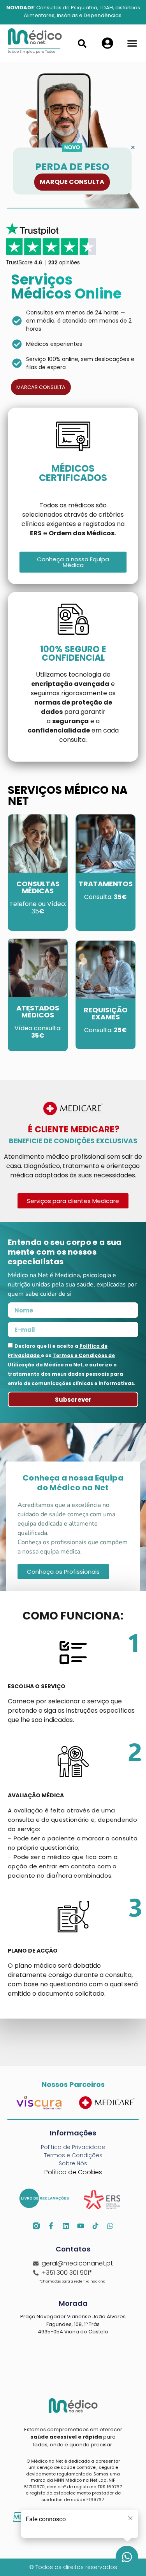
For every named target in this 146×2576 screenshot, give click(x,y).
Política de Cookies (73, 2172)
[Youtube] (81, 2226)
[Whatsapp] (110, 2226)
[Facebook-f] (51, 2226)
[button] (132, 43)
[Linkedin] (66, 2226)
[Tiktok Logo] (95, 2226)
